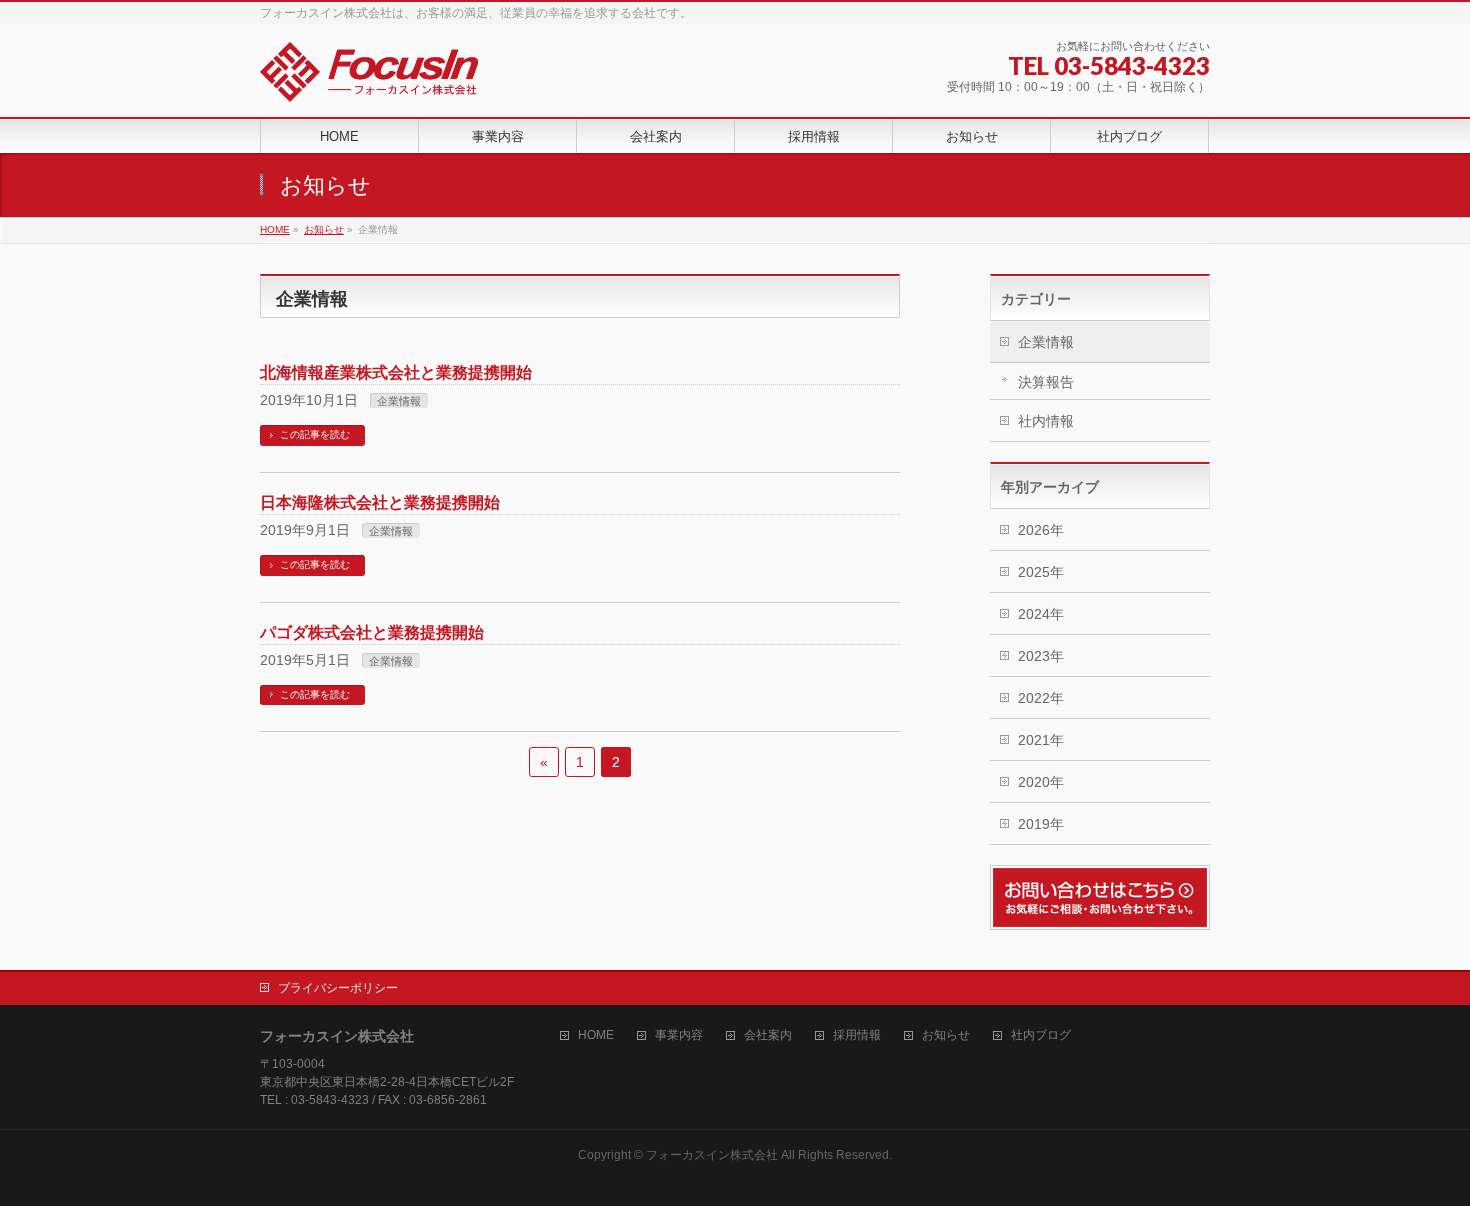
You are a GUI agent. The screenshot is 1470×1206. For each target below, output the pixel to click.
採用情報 (857, 1035)
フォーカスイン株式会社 (712, 1155)
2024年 (1041, 614)
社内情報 (1046, 421)
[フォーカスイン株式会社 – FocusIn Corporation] (369, 79)
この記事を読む (315, 434)
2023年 (1041, 656)
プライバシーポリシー (338, 988)
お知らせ (946, 1035)
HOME (596, 1035)
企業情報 (399, 401)
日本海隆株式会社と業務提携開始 (380, 502)
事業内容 (679, 1035)
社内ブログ (1041, 1035)
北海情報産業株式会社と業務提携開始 (396, 372)
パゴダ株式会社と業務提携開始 (372, 632)
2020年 (1041, 782)
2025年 (1041, 572)
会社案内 (768, 1035)
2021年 (1041, 740)
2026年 (1041, 530)
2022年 (1041, 698)
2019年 (1041, 824)
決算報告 (1046, 382)
